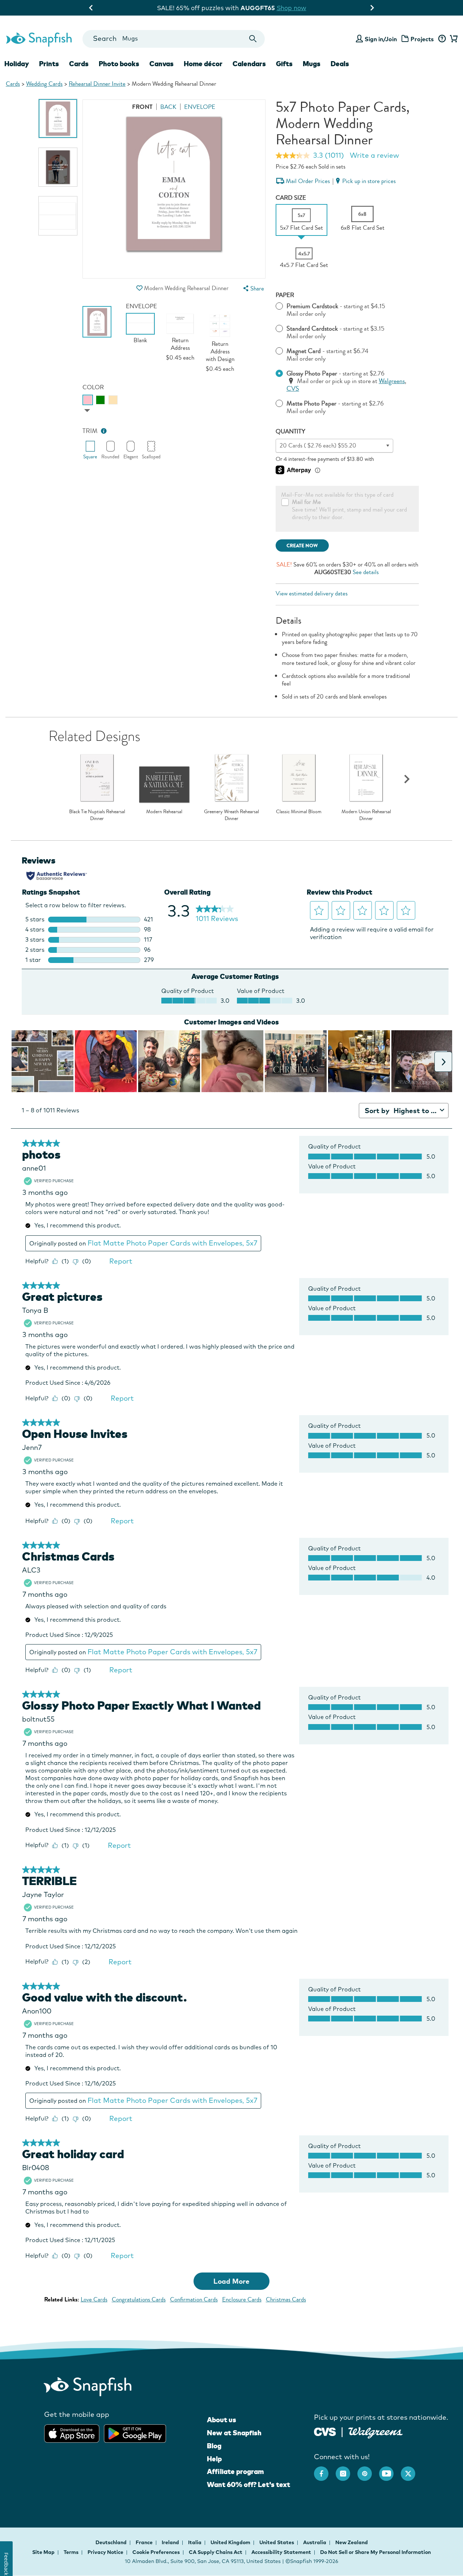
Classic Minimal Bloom (299, 812)
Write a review (374, 155)
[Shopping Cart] (453, 39)
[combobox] (173, 39)
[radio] (88, 400)
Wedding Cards (44, 84)
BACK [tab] (168, 107)
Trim (90, 431)
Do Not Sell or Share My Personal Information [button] (375, 2552)
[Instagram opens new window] (347, 2470)
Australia (315, 2542)
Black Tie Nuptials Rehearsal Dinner (97, 815)
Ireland (171, 2542)
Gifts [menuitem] (284, 64)
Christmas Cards (286, 2299)
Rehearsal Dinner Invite (97, 84)
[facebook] (325, 2470)
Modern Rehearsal (164, 812)
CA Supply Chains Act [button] (216, 2552)
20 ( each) (318, 445)
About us (222, 2420)
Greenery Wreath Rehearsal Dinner (231, 815)
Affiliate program (235, 2471)
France (145, 2542)
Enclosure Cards (242, 2299)
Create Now (302, 546)
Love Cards (94, 2299)
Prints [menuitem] (49, 64)
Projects (422, 39)
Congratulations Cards (139, 2299)
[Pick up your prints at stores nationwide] (325, 2431)
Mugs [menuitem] (312, 64)
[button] (140, 288)
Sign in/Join (381, 39)
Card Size (291, 198)
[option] (58, 118)
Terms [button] (71, 2552)
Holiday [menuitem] (17, 64)
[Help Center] (442, 39)
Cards (13, 84)
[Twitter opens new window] (412, 2470)
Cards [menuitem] (79, 64)
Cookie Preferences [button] (156, 2552)
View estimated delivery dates (312, 593)
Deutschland (112, 2542)
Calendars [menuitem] (249, 64)
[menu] (253, 288)
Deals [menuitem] (340, 64)
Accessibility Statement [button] (281, 2552)
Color (93, 387)
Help (214, 2459)
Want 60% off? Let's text (249, 2484)
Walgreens (392, 381)
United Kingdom (231, 2542)
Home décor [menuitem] (203, 64)
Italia (195, 2542)
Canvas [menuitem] (162, 64)
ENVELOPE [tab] (200, 107)
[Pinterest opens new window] (368, 2470)
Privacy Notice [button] (105, 2552)
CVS (293, 389)
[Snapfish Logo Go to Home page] (39, 39)
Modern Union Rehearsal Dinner (366, 815)
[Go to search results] (253, 39)
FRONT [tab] (142, 107)
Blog (214, 2446)
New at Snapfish (234, 2433)
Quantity (290, 431)
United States (277, 2542)
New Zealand (352, 2542)
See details (366, 572)
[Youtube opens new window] (390, 2470)
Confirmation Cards (194, 2299)
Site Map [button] (43, 2552)
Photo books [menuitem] (119, 64)
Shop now (292, 8)
